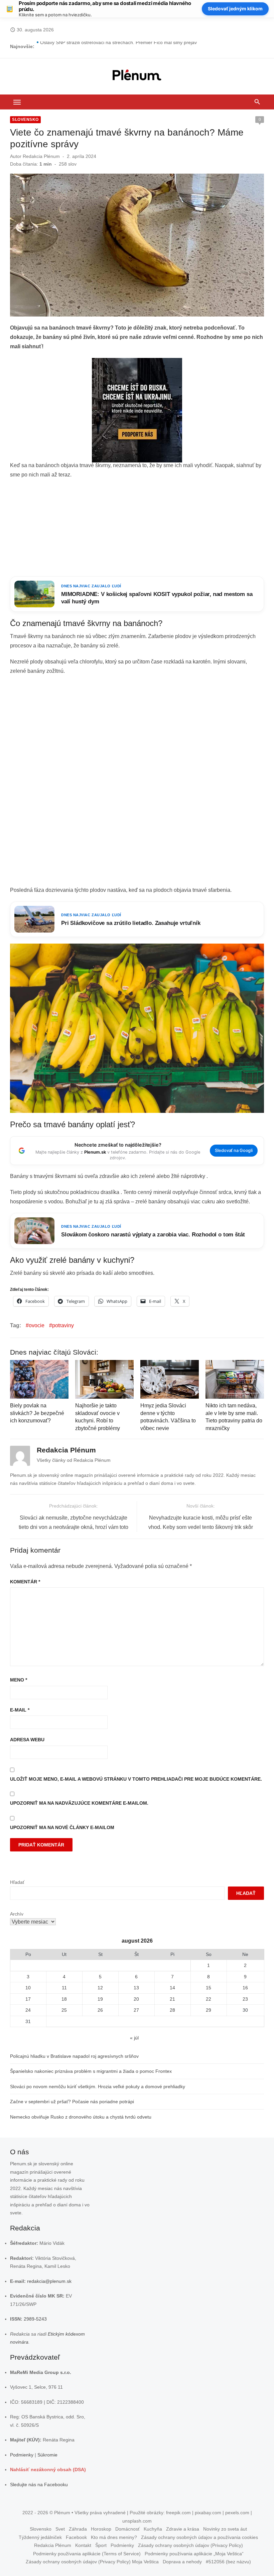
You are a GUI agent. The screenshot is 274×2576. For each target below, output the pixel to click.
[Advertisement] (137, 528)
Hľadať (17, 1882)
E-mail (20, 1710)
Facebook (76, 2537)
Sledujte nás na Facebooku (39, 2485)
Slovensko (25, 120)
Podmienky (22, 2455)
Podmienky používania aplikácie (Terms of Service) (87, 2554)
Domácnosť (127, 2529)
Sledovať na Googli (234, 1150)
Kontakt (83, 2545)
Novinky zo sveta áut (225, 2529)
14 (172, 1988)
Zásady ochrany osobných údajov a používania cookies (199, 2537)
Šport (101, 2545)
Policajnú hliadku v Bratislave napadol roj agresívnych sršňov (74, 2056)
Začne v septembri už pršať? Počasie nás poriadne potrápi (72, 2102)
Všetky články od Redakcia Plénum (74, 1460)
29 (209, 2010)
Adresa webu (27, 1740)
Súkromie (47, 2455)
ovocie (37, 1325)
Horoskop (101, 2529)
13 (136, 1988)
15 (209, 1988)
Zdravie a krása (183, 2529)
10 (28, 1988)
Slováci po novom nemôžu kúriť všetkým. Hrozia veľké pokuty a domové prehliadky (98, 2087)
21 (172, 1999)
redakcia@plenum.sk (49, 2281)
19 (100, 1999)
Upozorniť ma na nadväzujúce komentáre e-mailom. (79, 1803)
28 (172, 2010)
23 (245, 1999)
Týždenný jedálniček (40, 2537)
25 (64, 2010)
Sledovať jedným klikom (235, 9)
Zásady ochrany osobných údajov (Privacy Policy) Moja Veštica (92, 2562)
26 (100, 2010)
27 (136, 2010)
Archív (17, 1914)
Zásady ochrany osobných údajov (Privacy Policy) (190, 2545)
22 (209, 1999)
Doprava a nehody (182, 2562)
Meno (19, 1680)
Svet (60, 2529)
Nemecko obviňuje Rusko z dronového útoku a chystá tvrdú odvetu (81, 2117)
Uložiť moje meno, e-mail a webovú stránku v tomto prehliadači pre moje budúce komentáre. (136, 1779)
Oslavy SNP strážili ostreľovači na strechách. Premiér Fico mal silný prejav (118, 46)
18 (64, 1999)
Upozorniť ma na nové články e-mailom (62, 1827)
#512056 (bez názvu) (228, 2562)
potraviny (63, 1325)
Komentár (25, 1582)
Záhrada (78, 2529)
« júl (134, 2038)
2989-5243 (35, 2319)
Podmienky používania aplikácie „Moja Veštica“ (194, 2554)
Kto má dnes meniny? (114, 2537)
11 (64, 1988)
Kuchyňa (153, 2529)
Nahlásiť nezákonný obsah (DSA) (48, 2469)
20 (136, 1999)
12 (100, 1988)
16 (245, 1988)
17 (28, 1999)
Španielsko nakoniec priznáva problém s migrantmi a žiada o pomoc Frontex (91, 2071)
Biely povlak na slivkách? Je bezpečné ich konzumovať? (37, 1413)
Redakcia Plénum (41, 156)
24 (28, 2010)
